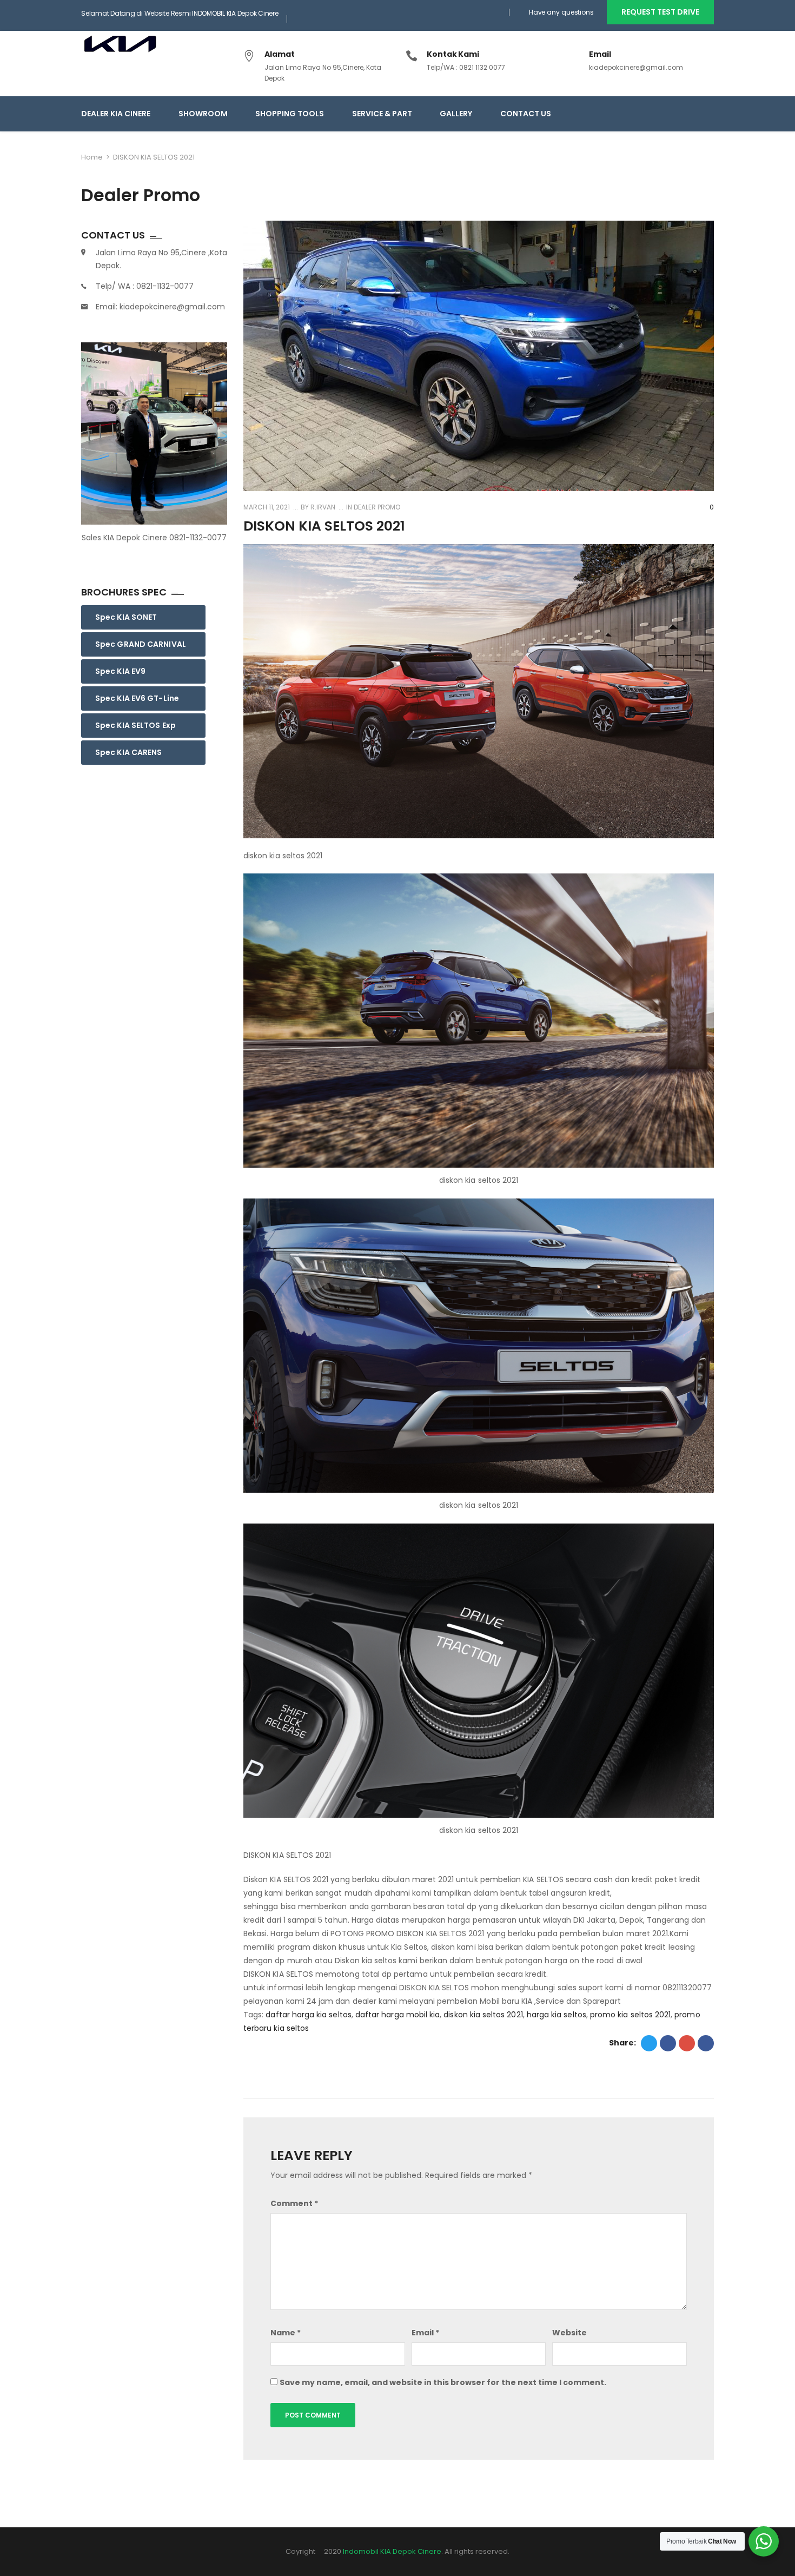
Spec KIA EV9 (120, 671)
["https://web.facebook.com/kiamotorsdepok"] (669, 114)
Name (286, 2333)
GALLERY (456, 114)
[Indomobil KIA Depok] (128, 42)
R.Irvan (322, 507)
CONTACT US (526, 114)
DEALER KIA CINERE (116, 114)
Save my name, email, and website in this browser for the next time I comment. (443, 2382)
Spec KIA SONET (126, 617)
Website (569, 2333)
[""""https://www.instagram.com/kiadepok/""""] (690, 114)
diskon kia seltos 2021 (483, 2015)
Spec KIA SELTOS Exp (135, 725)
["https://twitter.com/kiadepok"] (649, 114)
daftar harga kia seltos (308, 2015)
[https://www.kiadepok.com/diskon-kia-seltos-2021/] (687, 2043)
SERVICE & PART (382, 114)
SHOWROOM (203, 114)
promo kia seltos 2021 (630, 2015)
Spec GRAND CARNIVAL (141, 644)
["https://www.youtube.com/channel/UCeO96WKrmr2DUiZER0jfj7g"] (710, 114)
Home (92, 157)
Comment (294, 2203)
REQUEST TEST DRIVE (660, 12)
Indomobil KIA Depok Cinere (392, 2551)
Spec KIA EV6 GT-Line (137, 698)
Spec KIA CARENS (129, 752)
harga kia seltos (556, 2015)
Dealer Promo (377, 507)
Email (425, 2333)
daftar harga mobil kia (398, 2015)
